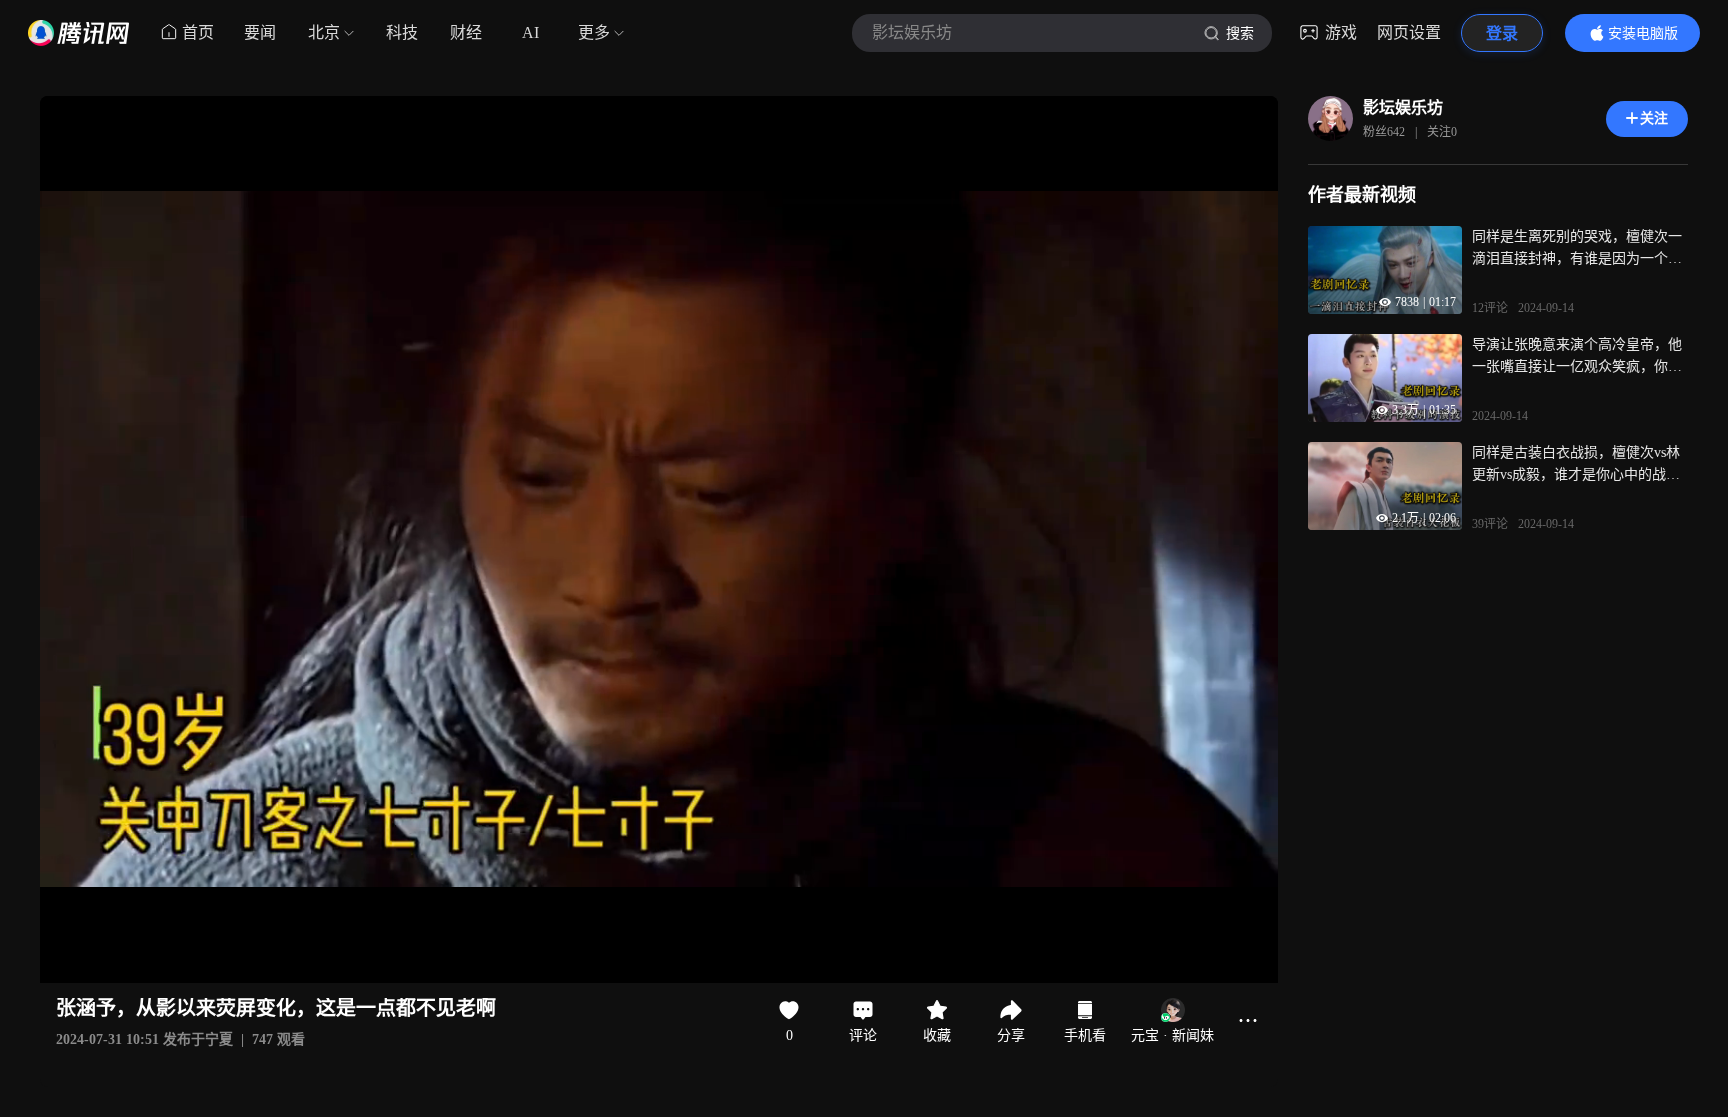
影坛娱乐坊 (1403, 107)
